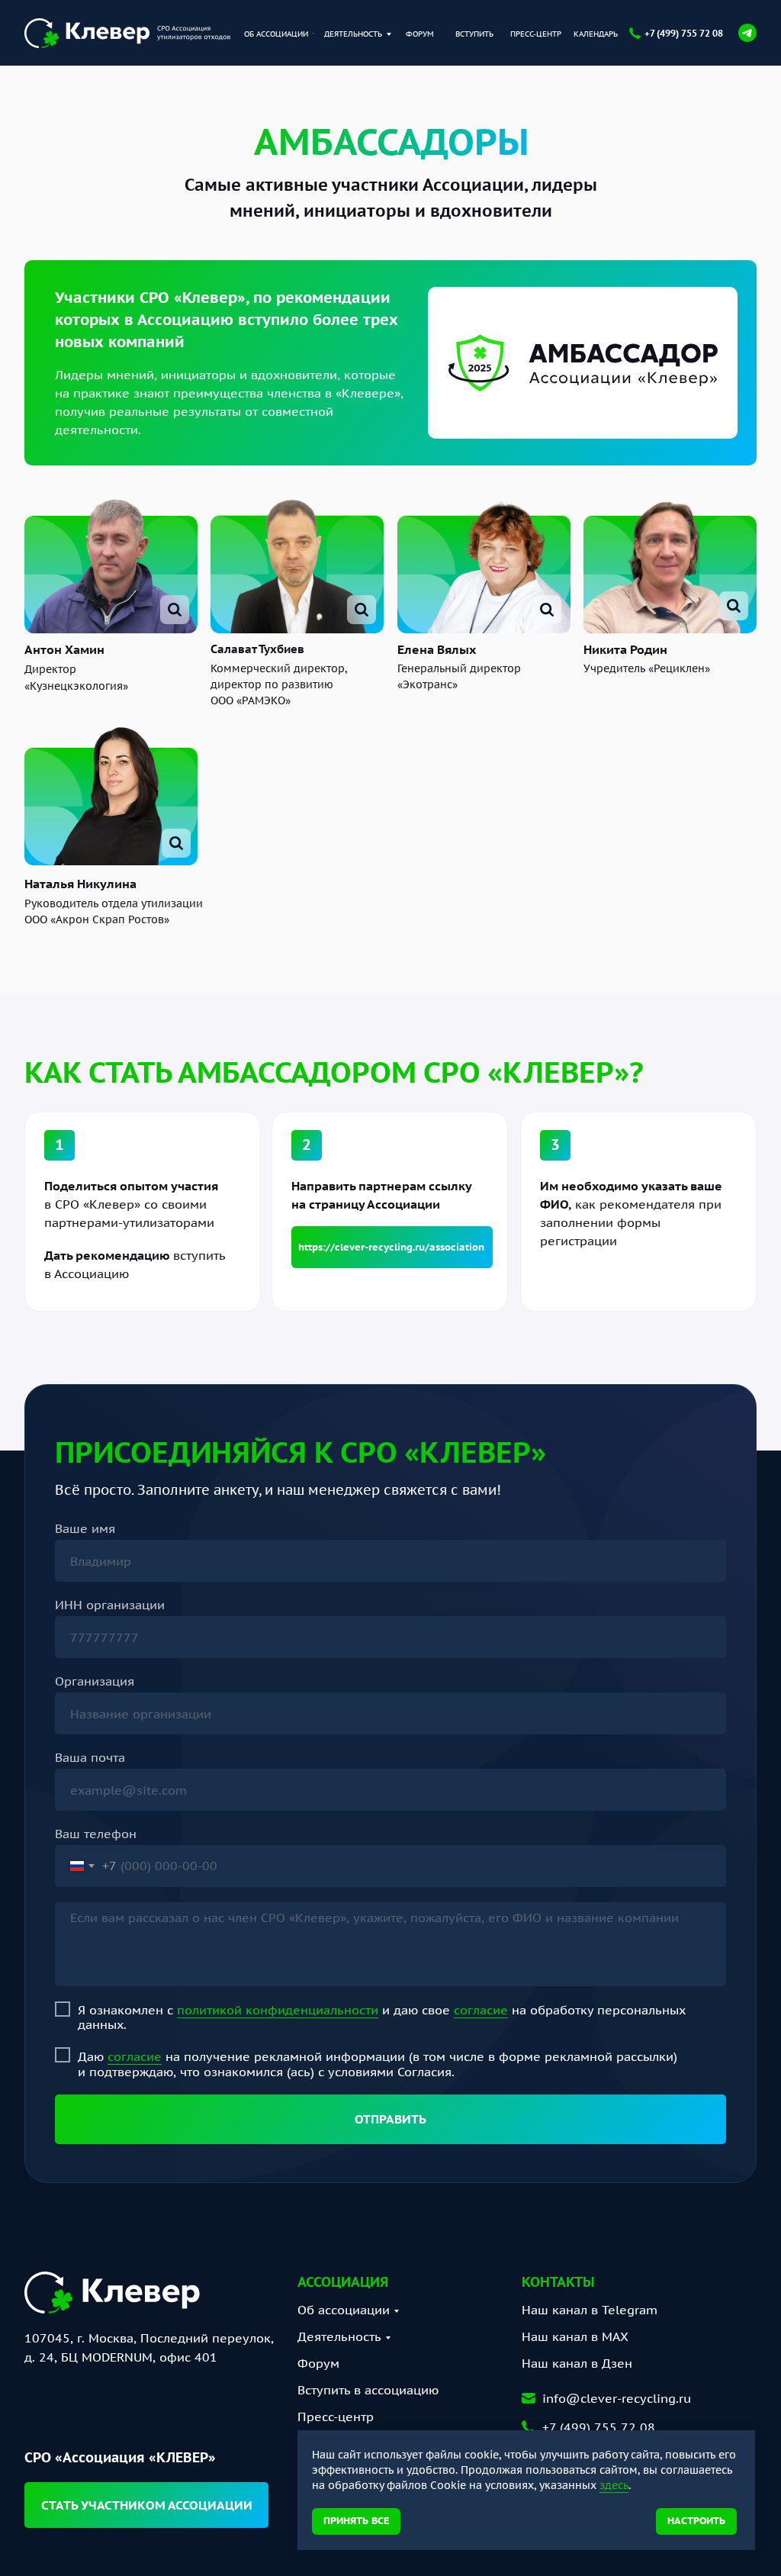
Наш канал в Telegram (590, 2310)
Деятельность (339, 2336)
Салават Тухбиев (257, 649)
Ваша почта (90, 1757)
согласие (481, 2010)
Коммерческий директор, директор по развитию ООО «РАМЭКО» (279, 684)
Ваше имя (85, 1528)
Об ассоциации (344, 2310)
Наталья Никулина (80, 884)
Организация (95, 1681)
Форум (318, 2363)
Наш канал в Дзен (577, 2363)
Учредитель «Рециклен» (647, 668)
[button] (146, 2505)
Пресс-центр (336, 2417)
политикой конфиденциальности (278, 2010)
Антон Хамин (64, 649)
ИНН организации (110, 1605)
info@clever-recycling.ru (617, 2398)
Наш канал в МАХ (575, 2336)
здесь (614, 2485)
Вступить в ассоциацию (368, 2390)
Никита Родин (625, 649)
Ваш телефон (96, 1834)
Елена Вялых (437, 649)
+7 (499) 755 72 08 (684, 33)
